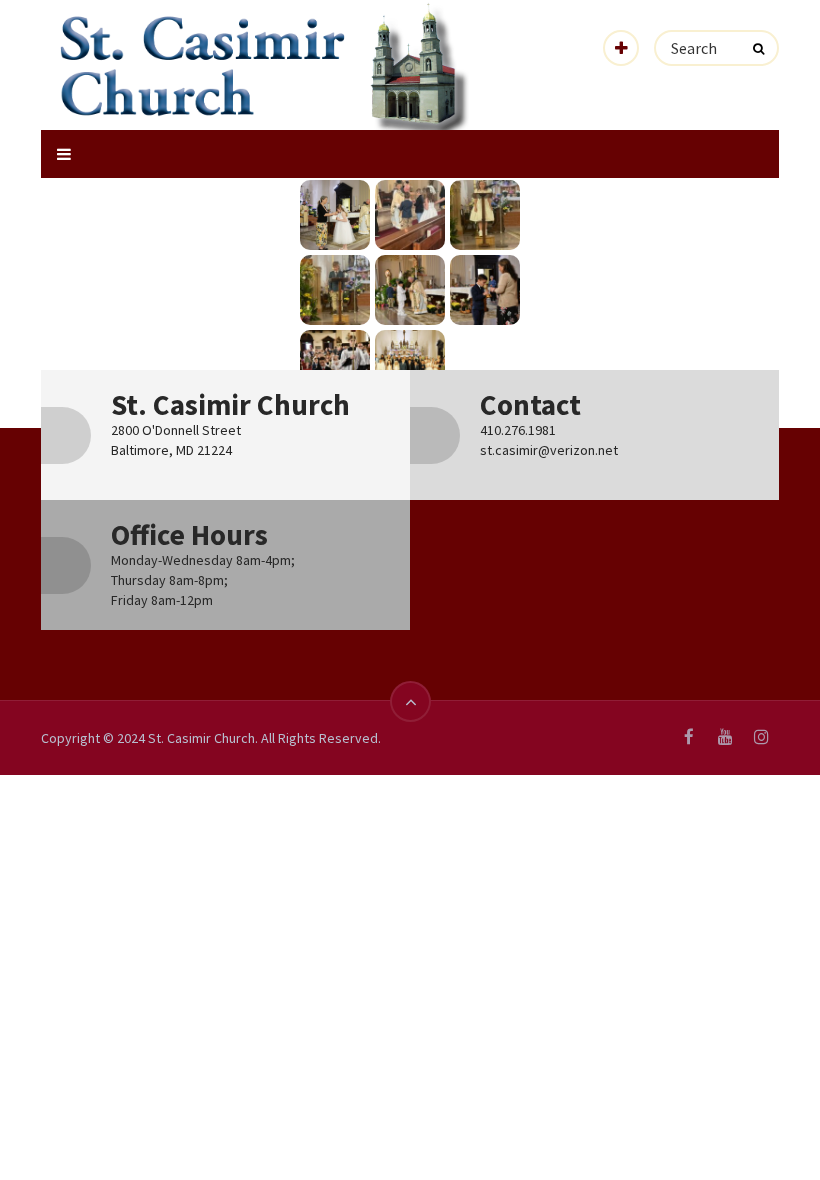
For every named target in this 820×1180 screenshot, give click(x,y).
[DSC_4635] (335, 365)
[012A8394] (410, 365)
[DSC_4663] (485, 290)
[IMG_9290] (410, 215)
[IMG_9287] (485, 215)
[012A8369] (335, 215)
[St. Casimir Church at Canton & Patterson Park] (266, 65)
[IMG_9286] (335, 290)
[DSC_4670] (410, 290)
